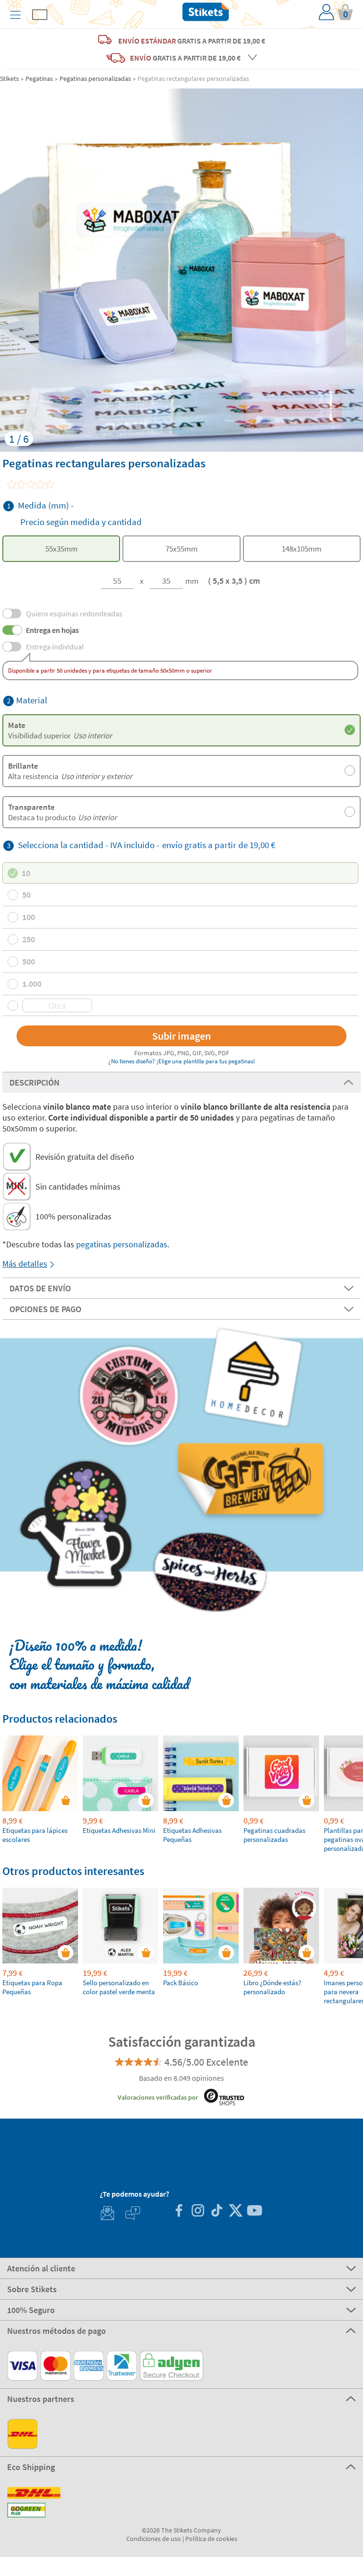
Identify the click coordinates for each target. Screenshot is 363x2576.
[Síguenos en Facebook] (179, 2212)
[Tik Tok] (216, 2212)
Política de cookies (211, 2539)
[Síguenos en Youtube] (254, 2212)
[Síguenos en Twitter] (235, 2212)
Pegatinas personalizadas (95, 79)
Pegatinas (39, 79)
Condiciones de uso (154, 2539)
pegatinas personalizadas (122, 1244)
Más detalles (25, 1264)
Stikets (9, 79)
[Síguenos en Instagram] (198, 2212)
